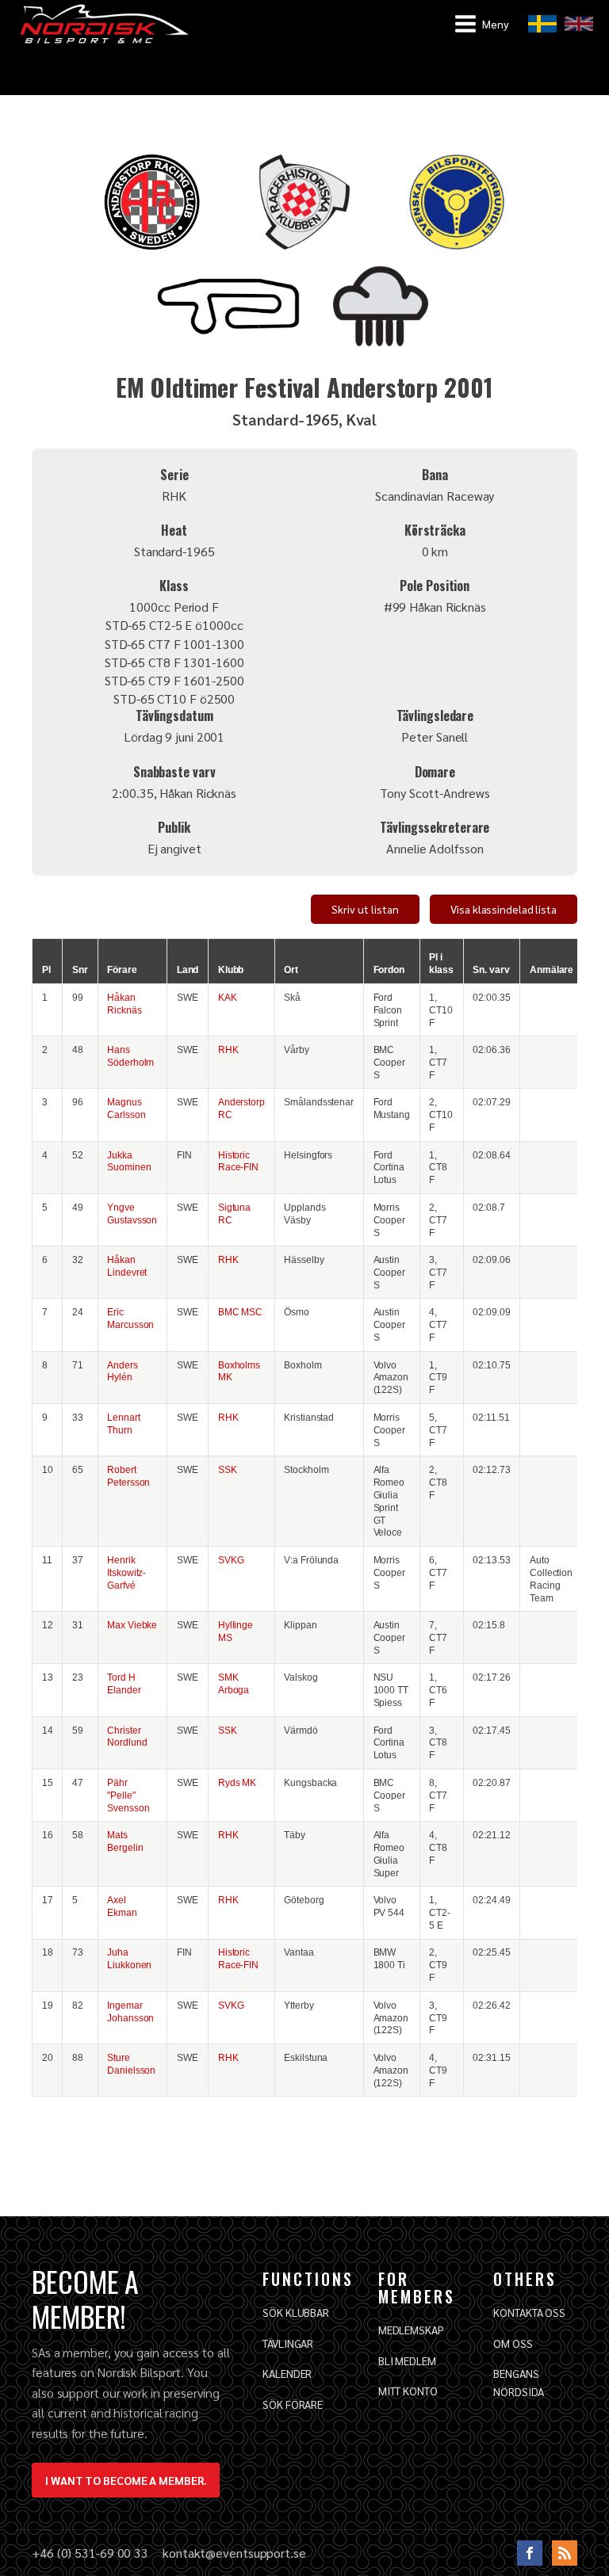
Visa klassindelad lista (504, 909)
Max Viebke (132, 1625)
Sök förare (293, 2404)
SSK (228, 1469)
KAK (228, 997)
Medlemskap (411, 2330)
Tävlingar (288, 2343)
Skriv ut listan (365, 909)
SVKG (231, 1560)
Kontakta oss (529, 2312)
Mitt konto (408, 2391)
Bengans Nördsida (518, 2382)
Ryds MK (237, 1782)
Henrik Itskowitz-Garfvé (126, 1572)
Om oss (513, 2343)
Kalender (287, 2373)
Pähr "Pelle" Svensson (128, 1795)
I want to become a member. (126, 2480)
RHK (228, 1049)
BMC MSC (240, 1312)
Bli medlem (407, 2360)
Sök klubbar (296, 2312)
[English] (579, 24)
